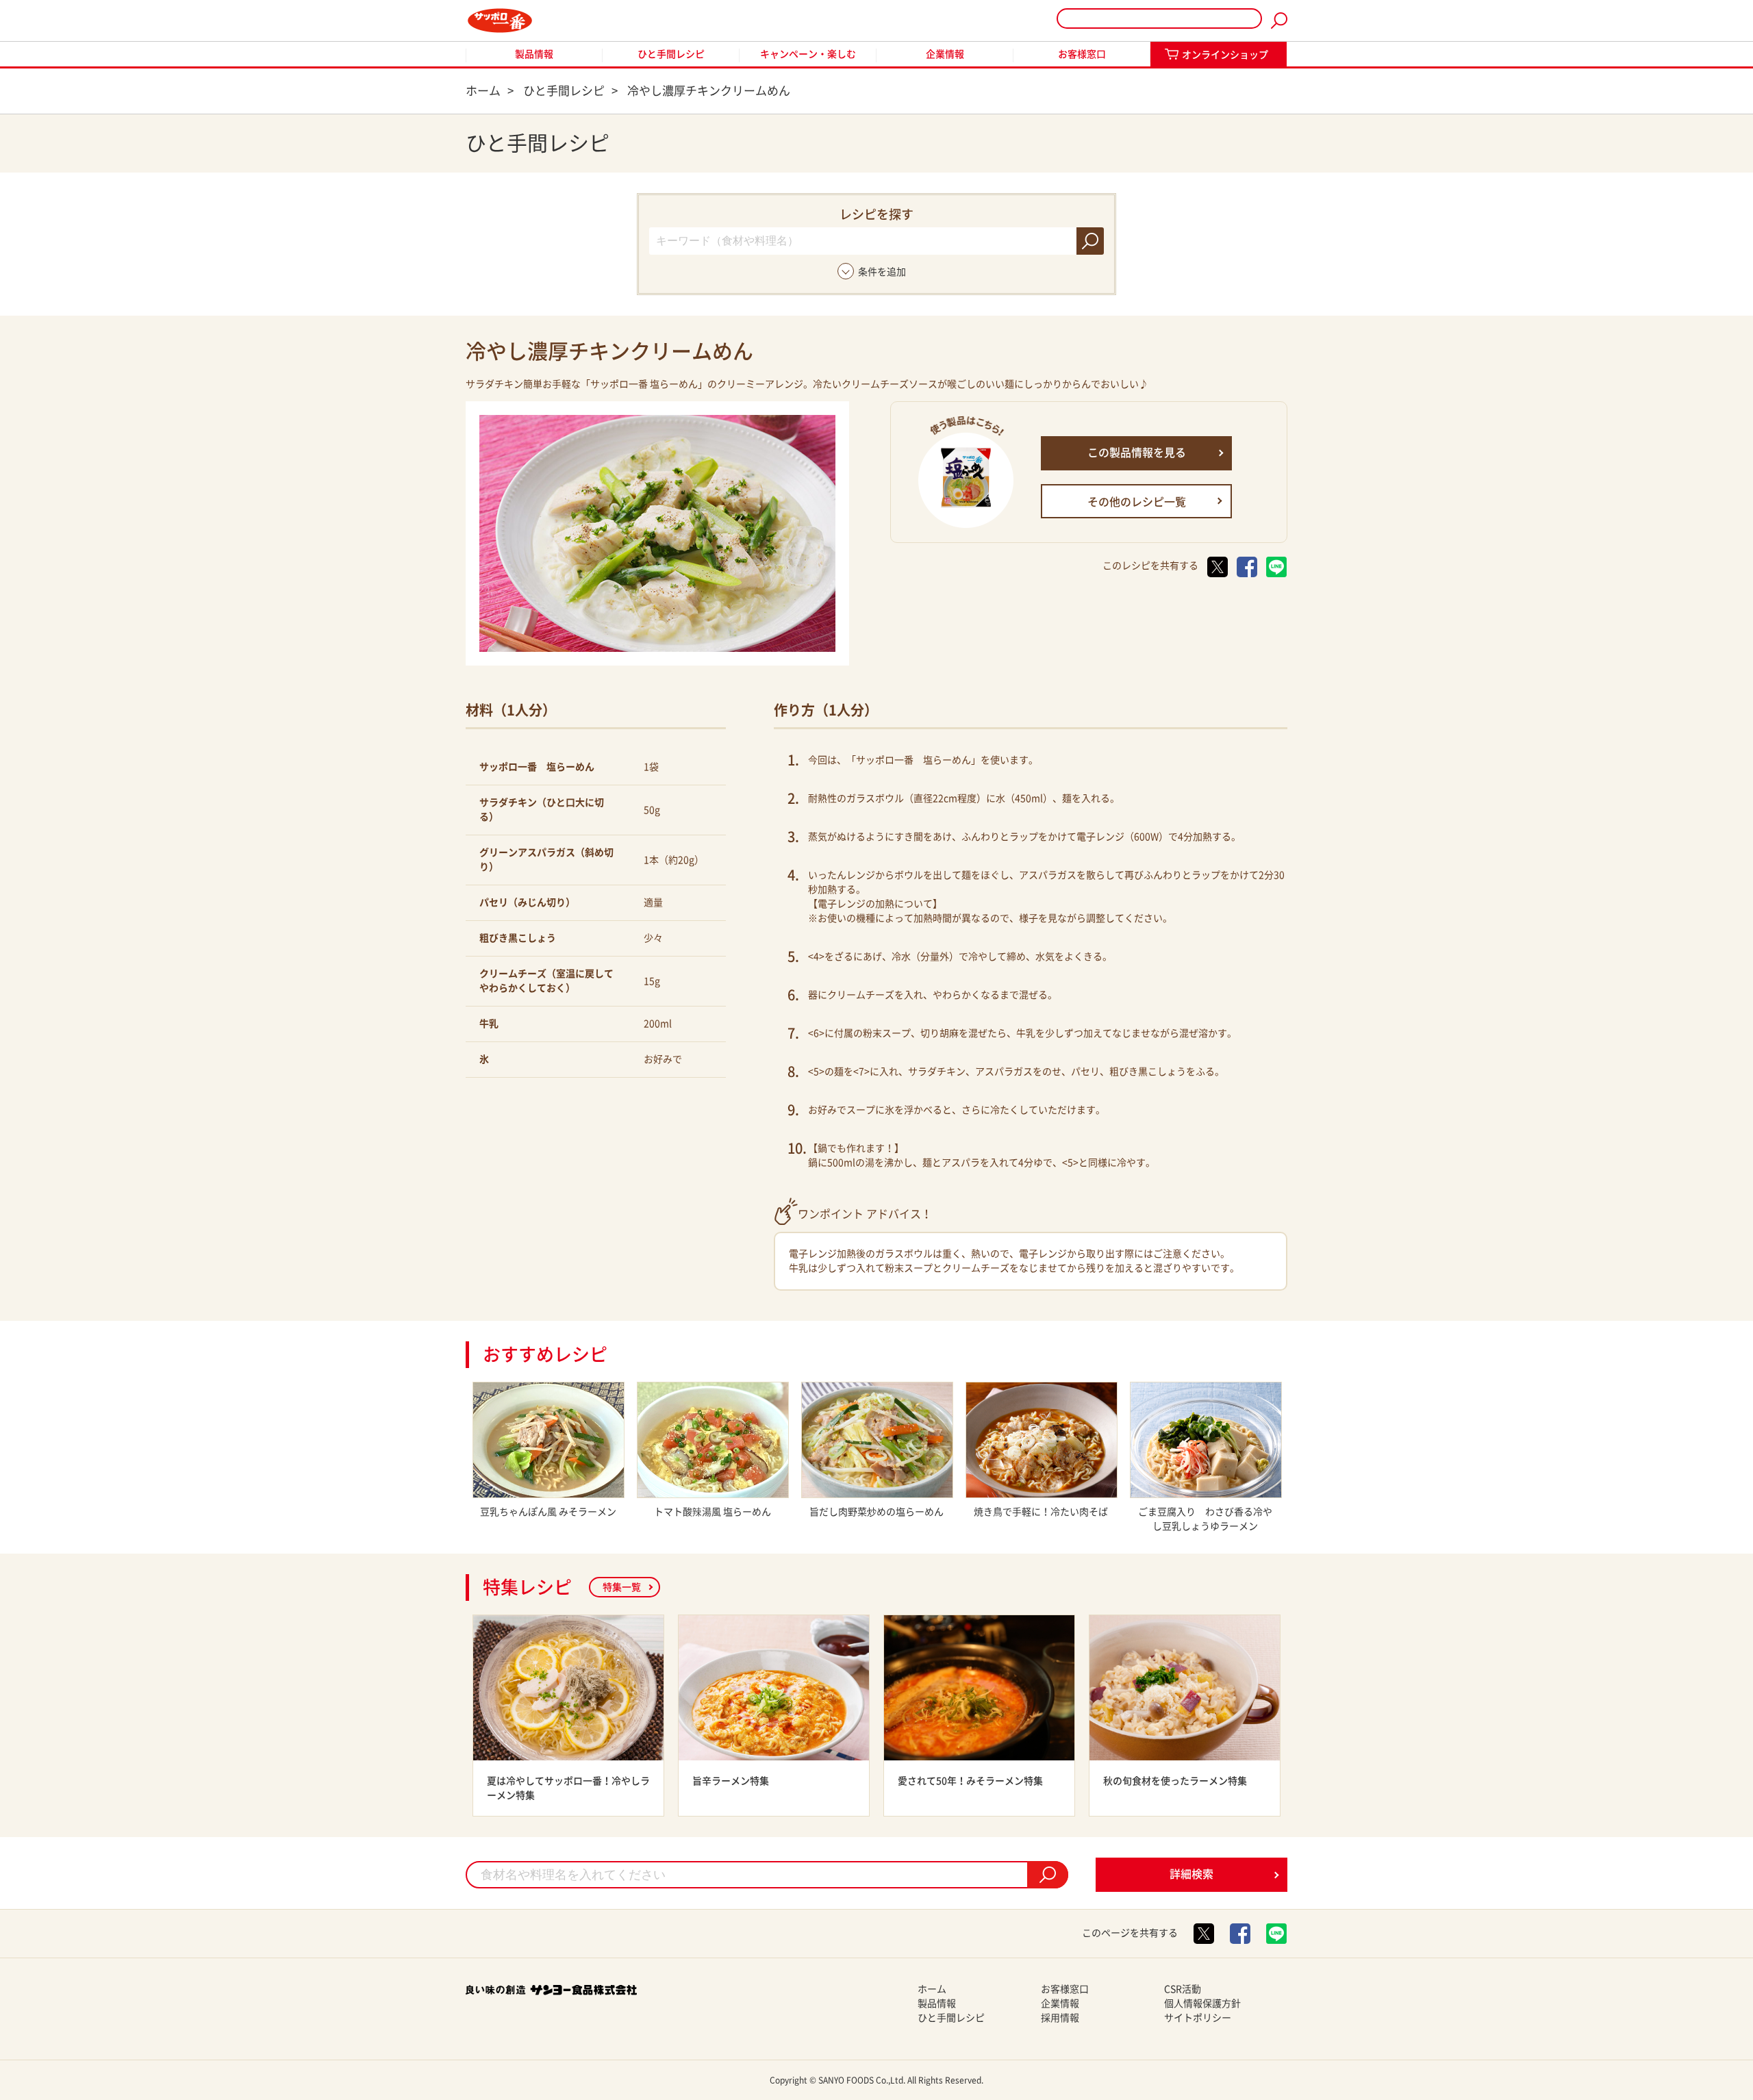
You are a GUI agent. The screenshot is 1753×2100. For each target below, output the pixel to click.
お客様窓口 (1082, 54)
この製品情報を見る (1137, 453)
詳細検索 (1191, 1874)
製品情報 (534, 54)
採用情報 (1060, 2018)
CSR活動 (1183, 1989)
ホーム (932, 1989)
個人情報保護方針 (1202, 2003)
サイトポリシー (1198, 2018)
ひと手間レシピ (671, 54)
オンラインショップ (1225, 55)
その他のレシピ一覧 (1137, 502)
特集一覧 (622, 1587)
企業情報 (945, 54)
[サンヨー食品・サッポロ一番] (500, 21)
